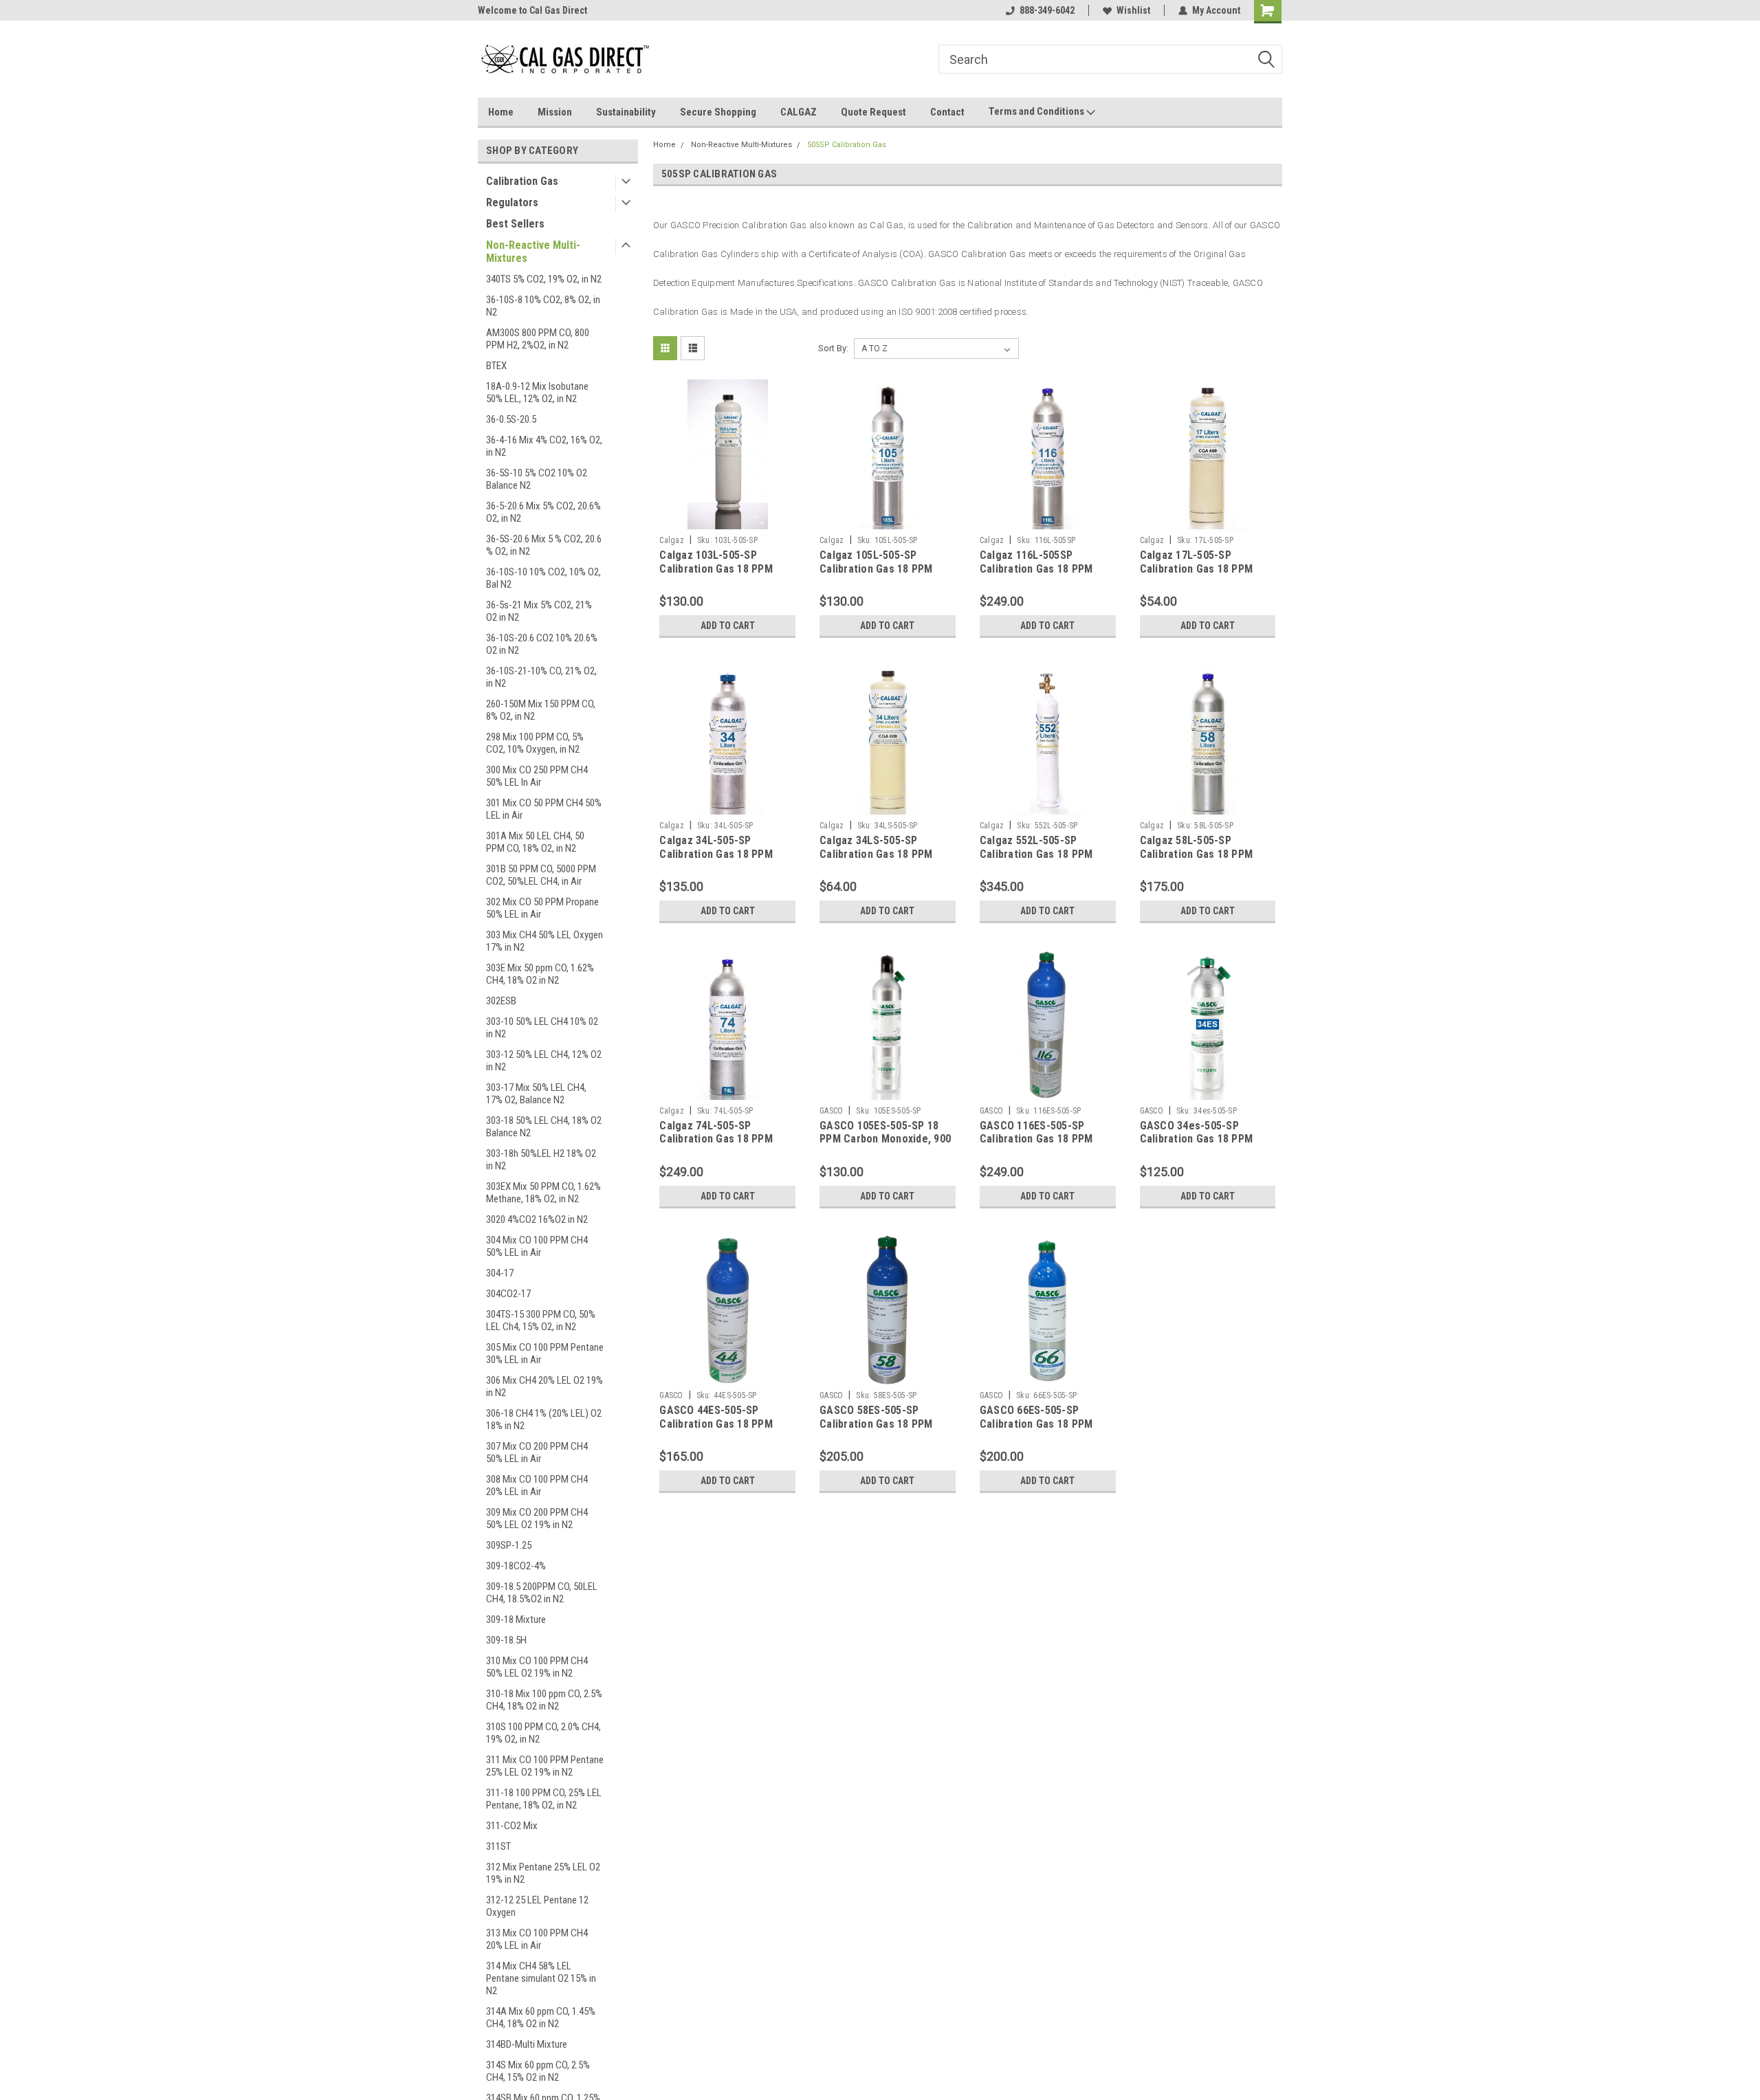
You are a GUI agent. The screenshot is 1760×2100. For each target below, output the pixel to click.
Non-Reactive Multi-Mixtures (533, 252)
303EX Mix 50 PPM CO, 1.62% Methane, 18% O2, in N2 (543, 1193)
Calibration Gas (522, 181)
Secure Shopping (718, 112)
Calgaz (672, 540)
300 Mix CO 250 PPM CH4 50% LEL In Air (537, 776)
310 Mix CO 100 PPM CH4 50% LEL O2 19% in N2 (537, 1667)
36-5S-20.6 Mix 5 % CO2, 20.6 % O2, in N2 (544, 545)
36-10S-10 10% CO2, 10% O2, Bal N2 (543, 578)
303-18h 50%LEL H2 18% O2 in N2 (541, 1160)
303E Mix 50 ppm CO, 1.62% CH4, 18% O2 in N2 (540, 974)
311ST (498, 1846)
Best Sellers (515, 224)
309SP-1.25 (509, 1545)
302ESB (501, 1001)
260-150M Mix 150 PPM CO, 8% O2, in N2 (541, 710)
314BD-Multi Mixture (527, 2044)
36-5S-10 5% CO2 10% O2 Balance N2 (537, 479)
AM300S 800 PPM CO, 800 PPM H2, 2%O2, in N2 (538, 339)
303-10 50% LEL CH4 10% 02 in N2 (542, 1028)
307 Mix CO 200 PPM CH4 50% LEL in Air (537, 1452)
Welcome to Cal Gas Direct (532, 10)
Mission (555, 112)
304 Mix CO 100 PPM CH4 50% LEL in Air (537, 1246)
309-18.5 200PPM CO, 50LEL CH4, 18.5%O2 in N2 (542, 1593)
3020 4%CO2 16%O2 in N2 (537, 1219)
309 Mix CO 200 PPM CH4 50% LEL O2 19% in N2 (537, 1518)
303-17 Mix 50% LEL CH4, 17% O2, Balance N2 (536, 1094)
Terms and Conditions (1037, 111)
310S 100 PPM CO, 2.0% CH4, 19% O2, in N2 (543, 1733)
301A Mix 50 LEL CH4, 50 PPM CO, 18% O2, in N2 (535, 842)
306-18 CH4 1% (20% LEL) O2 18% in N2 (544, 1419)
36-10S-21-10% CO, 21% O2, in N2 (541, 677)
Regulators (512, 202)
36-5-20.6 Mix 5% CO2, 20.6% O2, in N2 (543, 512)
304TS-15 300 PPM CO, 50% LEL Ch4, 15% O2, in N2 (541, 1320)
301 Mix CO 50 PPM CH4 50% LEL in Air (544, 809)
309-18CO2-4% (516, 1566)
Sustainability (626, 112)
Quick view (727, 519)
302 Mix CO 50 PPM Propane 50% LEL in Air (542, 908)
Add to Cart (728, 626)
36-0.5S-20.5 (511, 419)
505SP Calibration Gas (847, 145)
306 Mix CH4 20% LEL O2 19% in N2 (544, 1386)
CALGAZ (799, 112)
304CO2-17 (508, 1294)
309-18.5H (506, 1640)
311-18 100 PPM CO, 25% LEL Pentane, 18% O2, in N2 (544, 1799)
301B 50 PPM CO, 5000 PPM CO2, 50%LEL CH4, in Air (541, 875)
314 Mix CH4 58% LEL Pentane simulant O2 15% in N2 (541, 1978)
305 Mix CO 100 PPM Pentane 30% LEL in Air (545, 1353)
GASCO (831, 1111)
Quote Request (873, 112)
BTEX (496, 366)
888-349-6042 (1047, 10)
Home (501, 112)
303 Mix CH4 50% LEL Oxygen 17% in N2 (544, 941)
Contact (947, 112)
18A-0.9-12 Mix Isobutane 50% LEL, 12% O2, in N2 (537, 393)
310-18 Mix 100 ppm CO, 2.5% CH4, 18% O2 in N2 (544, 1700)
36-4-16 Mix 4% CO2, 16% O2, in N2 (544, 446)
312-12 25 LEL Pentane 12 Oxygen (537, 1906)
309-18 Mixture (516, 1620)
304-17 (500, 1273)
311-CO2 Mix (512, 1826)
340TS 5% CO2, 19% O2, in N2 (544, 279)
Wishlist (1133, 10)
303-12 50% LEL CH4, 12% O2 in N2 (544, 1061)
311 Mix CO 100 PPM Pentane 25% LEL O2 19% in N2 (545, 1766)
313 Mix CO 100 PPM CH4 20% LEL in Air (537, 1939)
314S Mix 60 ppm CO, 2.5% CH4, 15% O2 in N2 (538, 2071)
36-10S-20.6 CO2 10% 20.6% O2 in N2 (542, 644)
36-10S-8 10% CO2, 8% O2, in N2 (543, 306)
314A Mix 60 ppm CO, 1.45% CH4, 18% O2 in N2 (541, 2018)
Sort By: (833, 348)
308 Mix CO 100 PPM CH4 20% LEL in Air (537, 1485)
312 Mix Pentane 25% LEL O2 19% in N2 (543, 1873)
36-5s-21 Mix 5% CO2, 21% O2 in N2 (539, 611)
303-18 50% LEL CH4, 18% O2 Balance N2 (544, 1127)
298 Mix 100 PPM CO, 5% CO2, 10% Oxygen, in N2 (535, 743)
